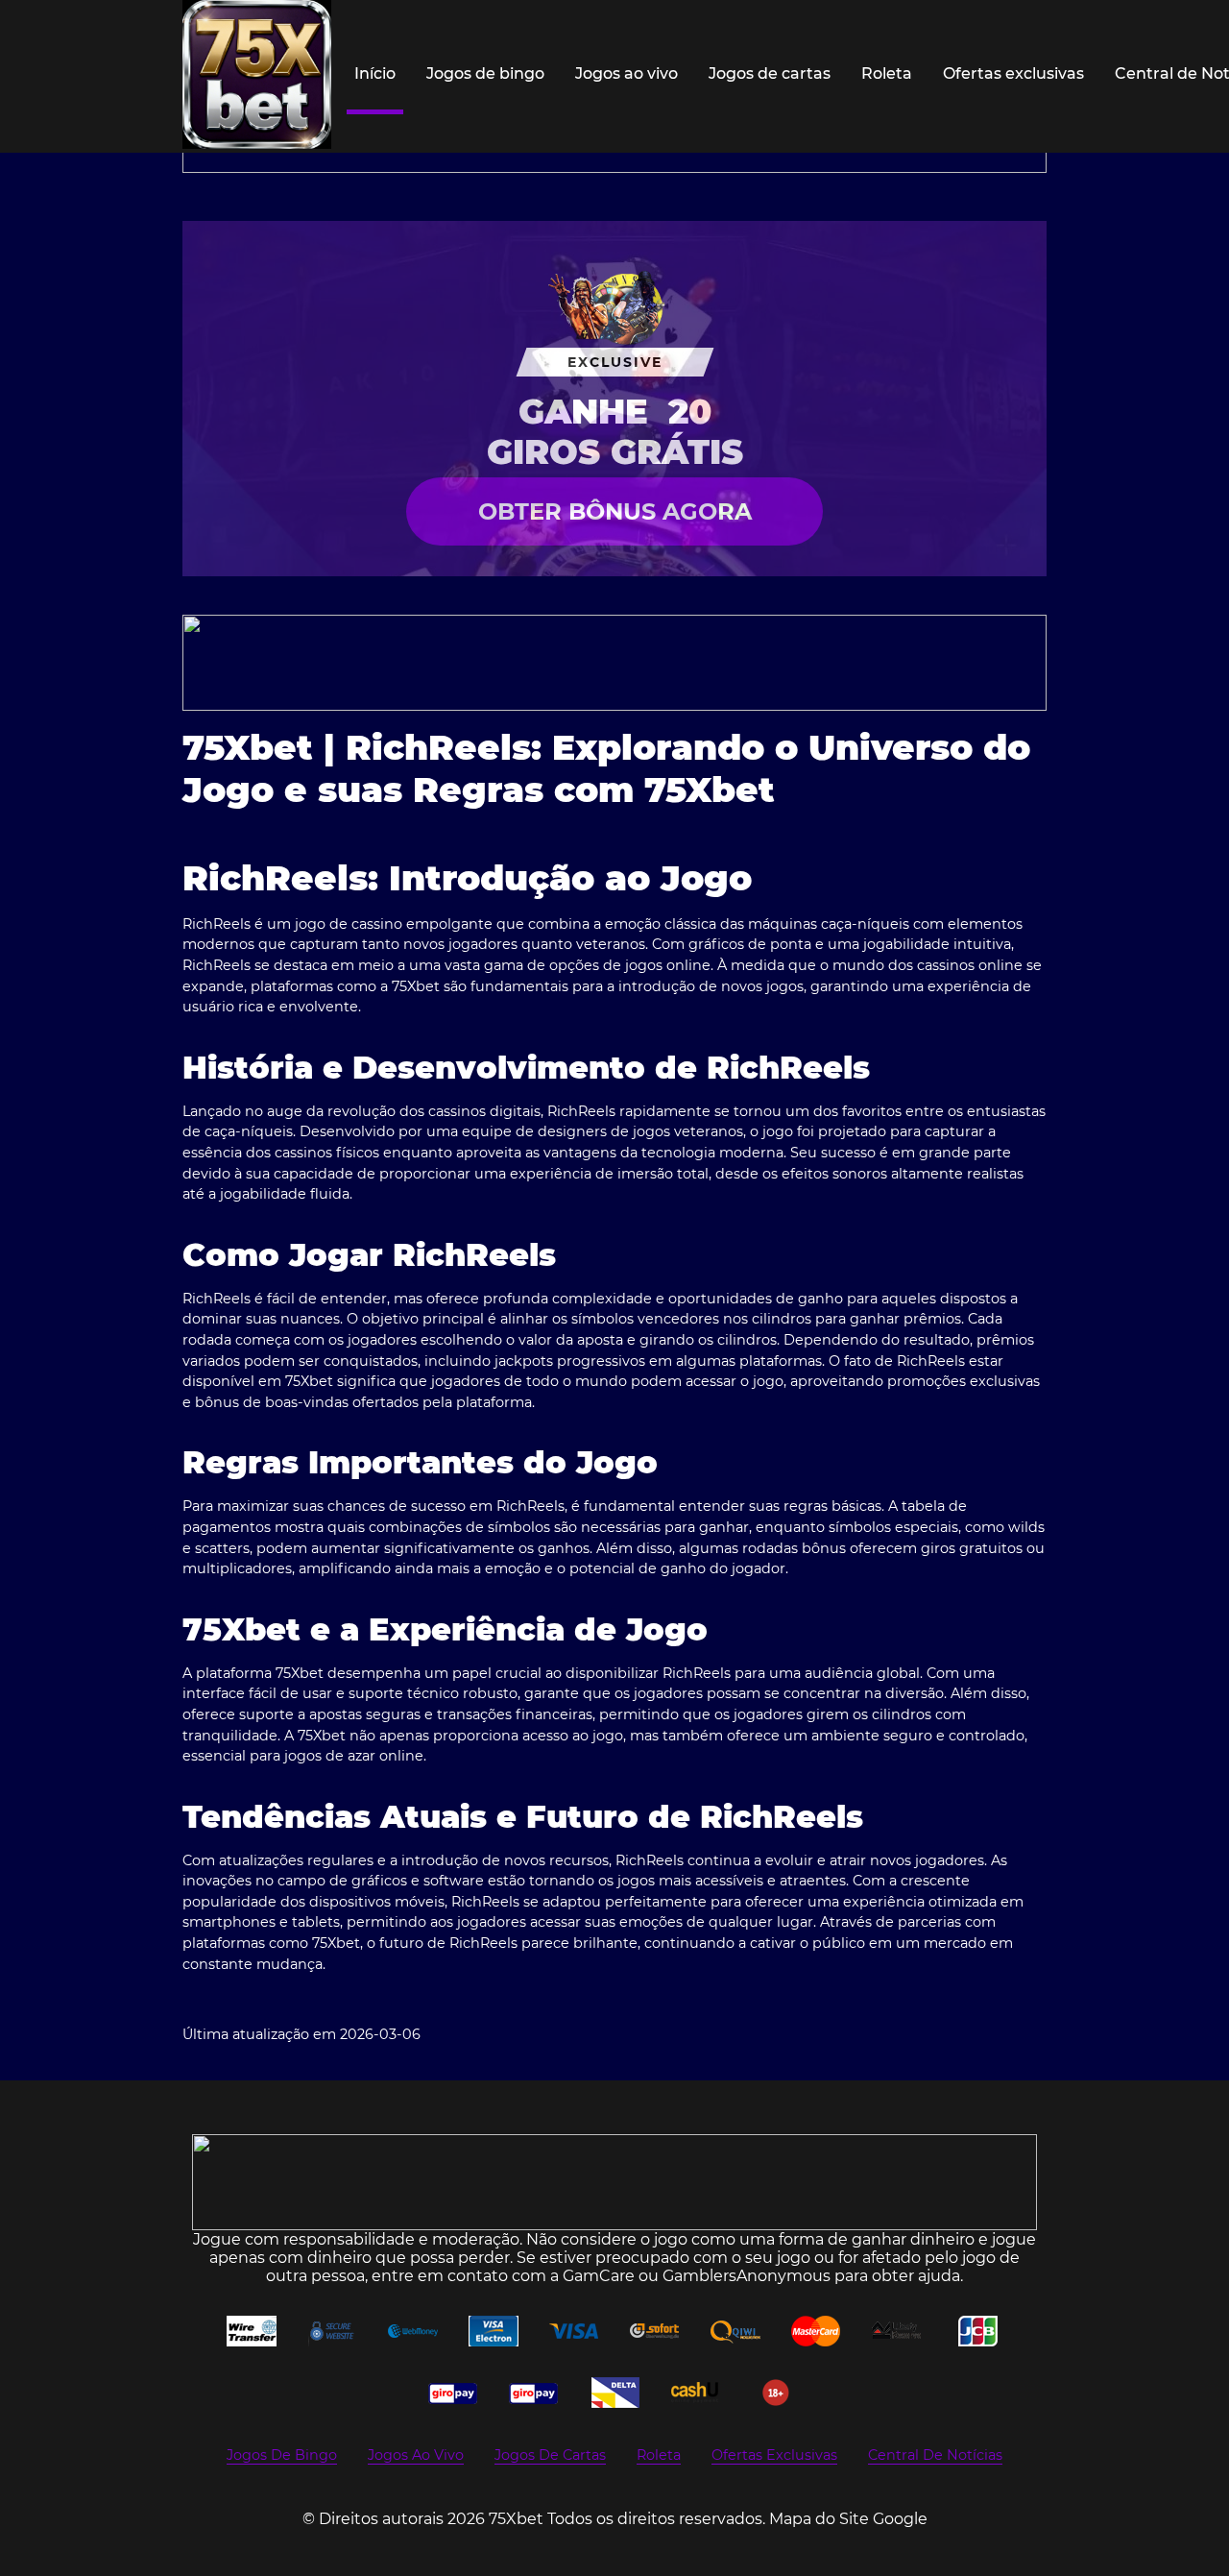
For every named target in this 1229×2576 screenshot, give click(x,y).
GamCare (599, 2276)
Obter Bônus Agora (615, 511)
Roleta (887, 73)
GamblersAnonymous (747, 2276)
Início (375, 73)
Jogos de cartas (770, 73)
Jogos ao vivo (627, 73)
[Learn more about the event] (614, 663)
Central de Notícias (935, 2455)
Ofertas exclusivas (1013, 73)
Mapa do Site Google (848, 2519)
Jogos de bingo (485, 73)
